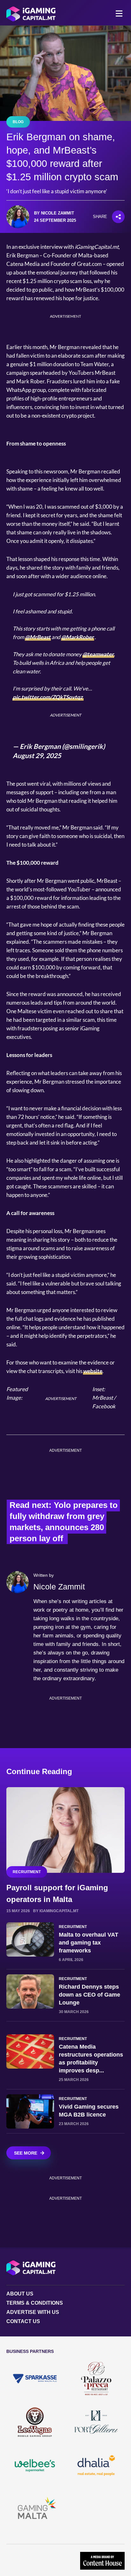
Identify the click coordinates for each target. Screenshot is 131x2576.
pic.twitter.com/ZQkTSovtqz (48, 697)
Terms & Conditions (35, 2303)
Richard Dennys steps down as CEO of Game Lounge (90, 1995)
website (93, 1371)
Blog (18, 122)
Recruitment (27, 1872)
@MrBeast (38, 637)
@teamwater (98, 654)
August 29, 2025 (37, 755)
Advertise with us (33, 2312)
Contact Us (23, 2321)
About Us (20, 2294)
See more (26, 2153)
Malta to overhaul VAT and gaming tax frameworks (89, 1943)
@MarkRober (78, 637)
